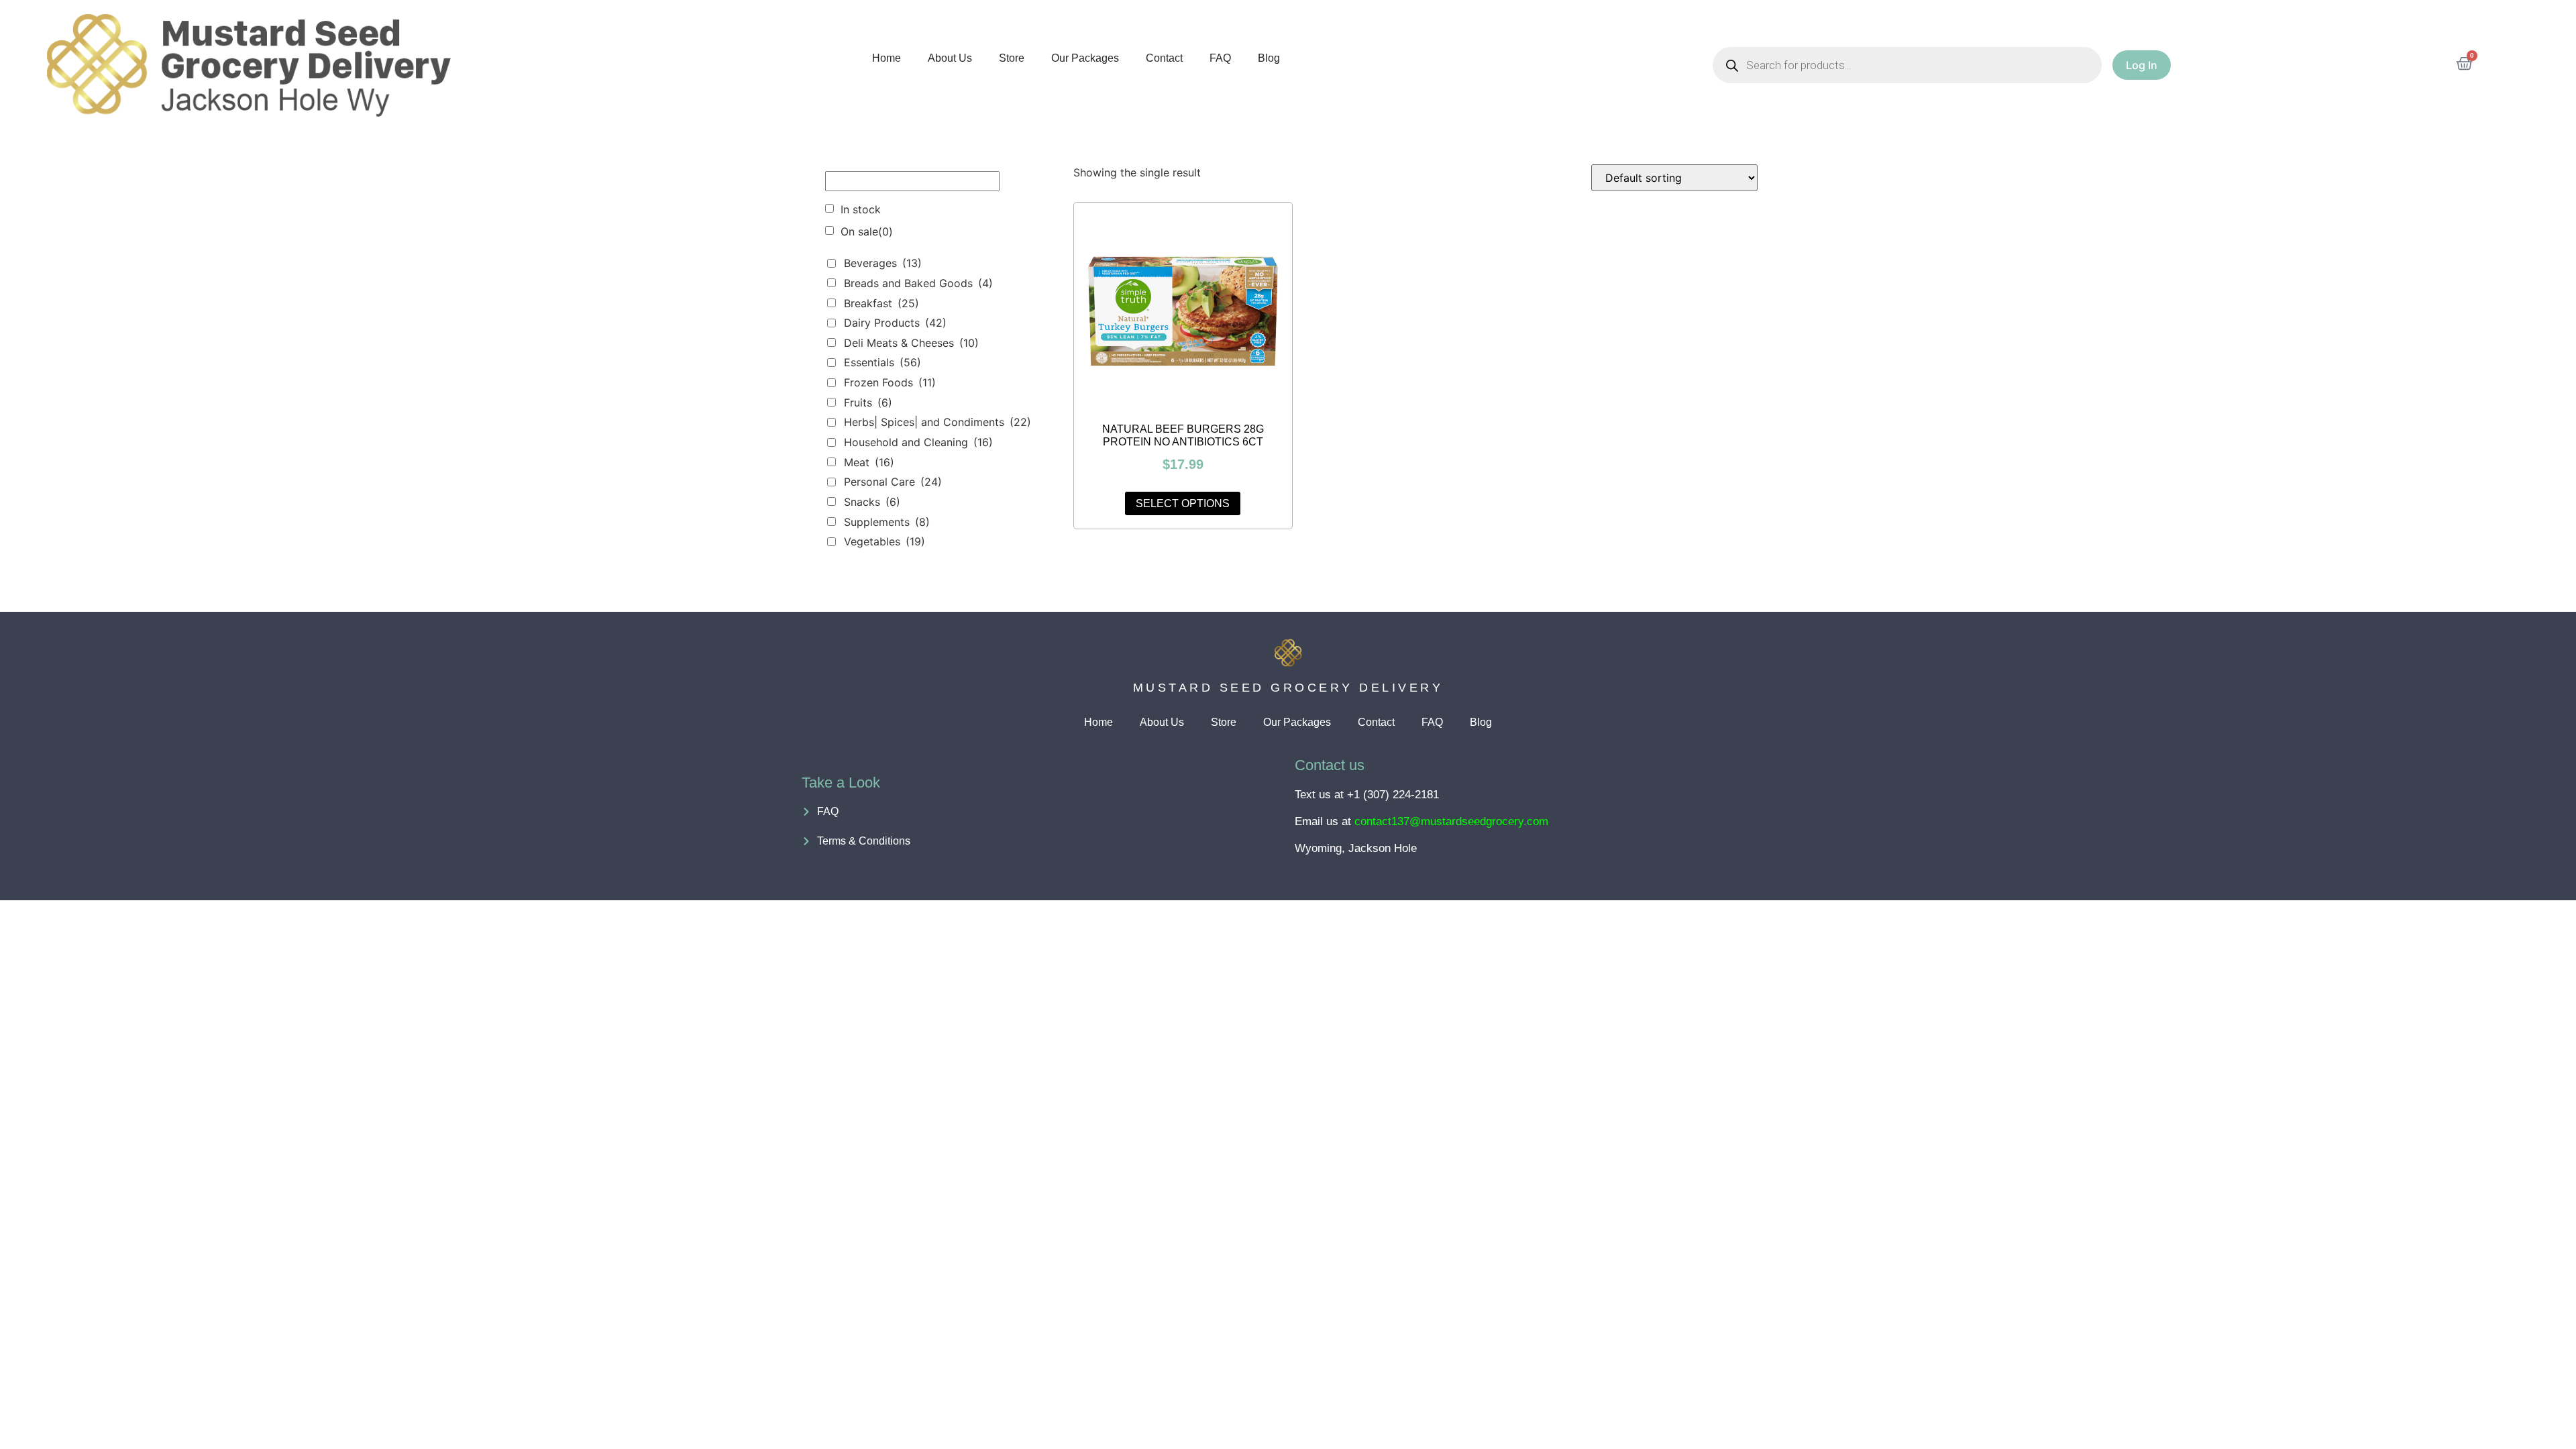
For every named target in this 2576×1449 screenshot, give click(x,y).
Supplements (887, 522)
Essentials (882, 362)
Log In (2142, 65)
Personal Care (893, 482)
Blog (1269, 58)
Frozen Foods (890, 382)
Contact (1164, 58)
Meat (869, 462)
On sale (867, 231)
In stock (861, 209)
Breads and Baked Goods (918, 283)
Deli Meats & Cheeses (911, 343)
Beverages (883, 263)
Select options (1183, 503)
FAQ (1220, 58)
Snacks (872, 502)
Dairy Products (895, 323)
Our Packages (1085, 58)
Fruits (868, 402)
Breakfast (881, 303)
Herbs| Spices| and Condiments (937, 422)
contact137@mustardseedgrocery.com (1451, 821)
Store (1012, 58)
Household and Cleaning (918, 442)
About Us (950, 58)
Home (887, 58)
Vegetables (884, 541)
